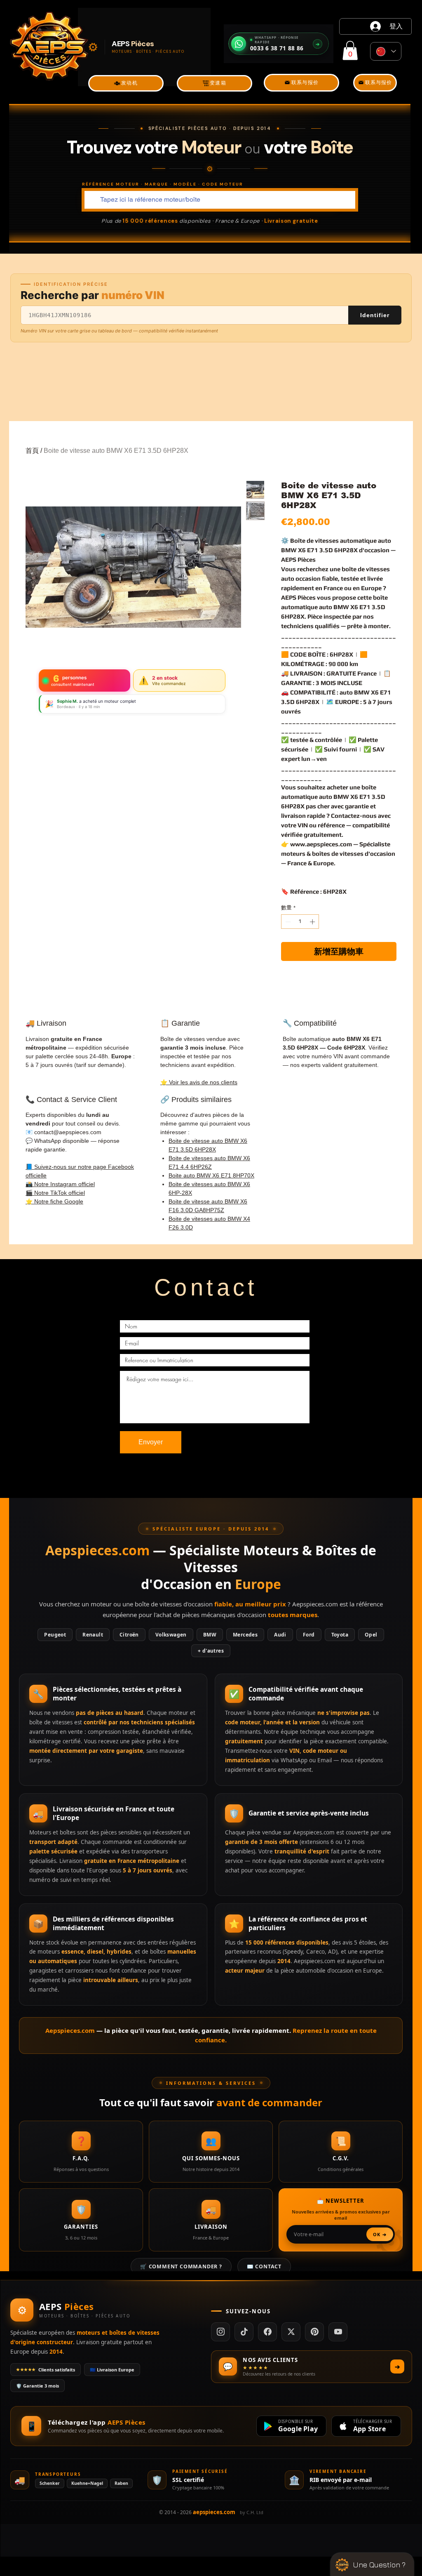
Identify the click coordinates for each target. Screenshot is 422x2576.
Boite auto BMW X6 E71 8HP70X (211, 1175)
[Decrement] (287, 922)
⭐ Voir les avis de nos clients (199, 1082)
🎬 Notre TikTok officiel (55, 1193)
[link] (350, 51)
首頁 (32, 451)
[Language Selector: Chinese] (386, 51)
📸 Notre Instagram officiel (60, 1184)
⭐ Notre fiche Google (54, 1201)
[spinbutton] (300, 922)
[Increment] (313, 922)
